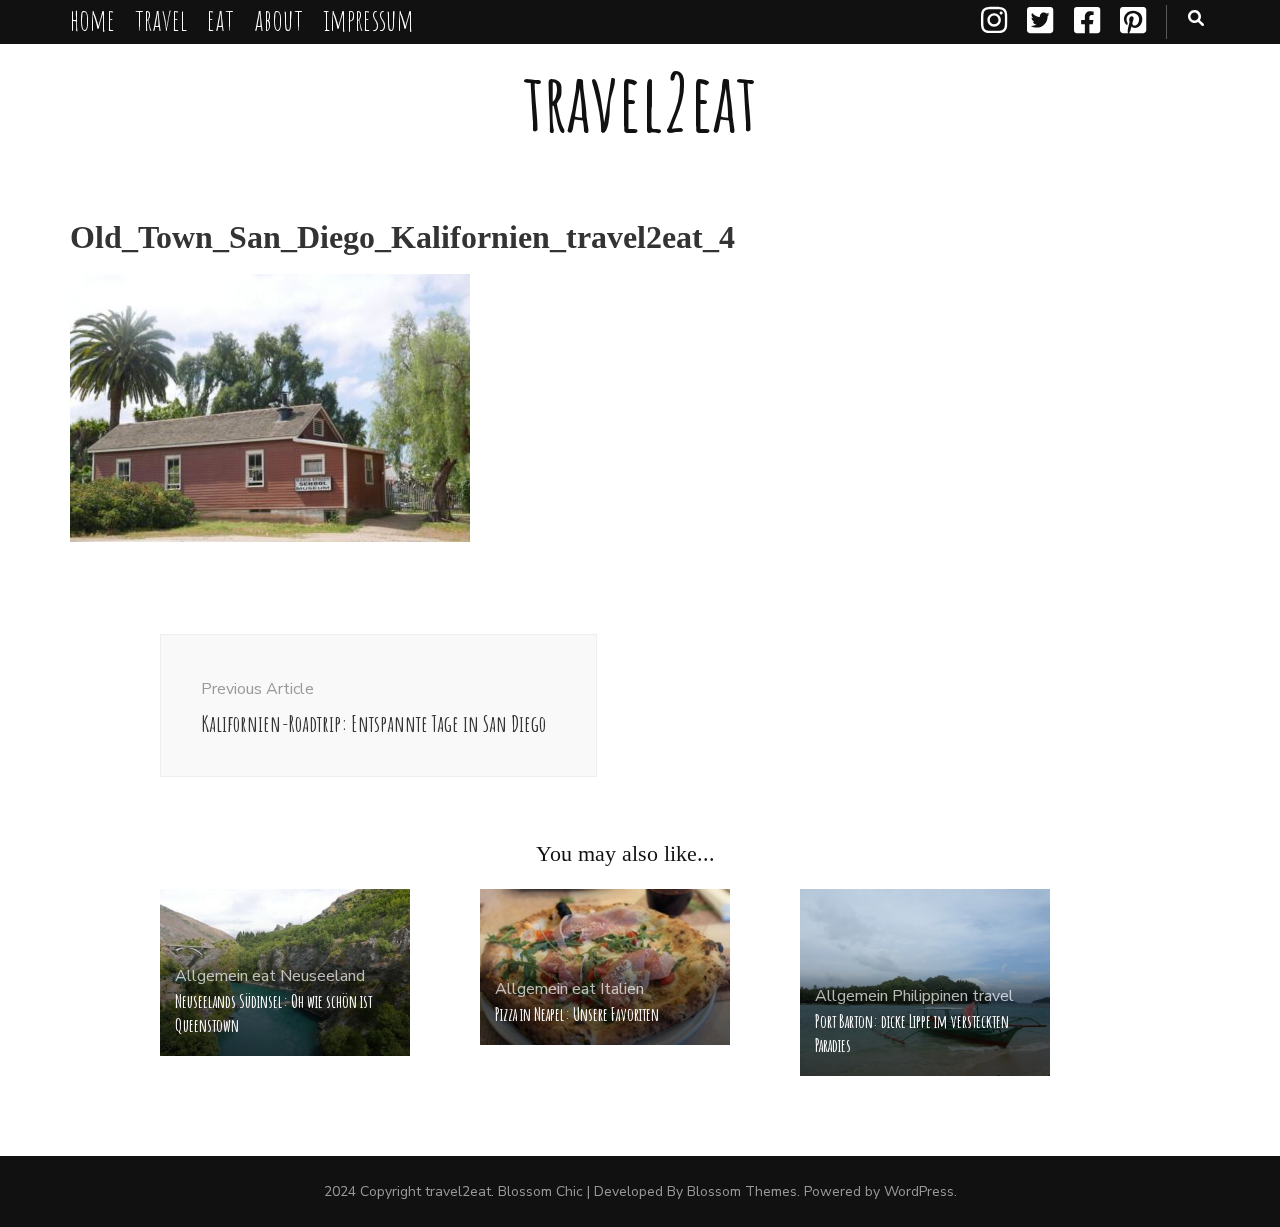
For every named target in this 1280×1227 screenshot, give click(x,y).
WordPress (919, 1191)
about (278, 19)
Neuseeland (322, 976)
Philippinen (930, 996)
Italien (622, 989)
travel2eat (640, 101)
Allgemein (211, 976)
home (92, 19)
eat (220, 19)
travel (161, 19)
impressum (368, 19)
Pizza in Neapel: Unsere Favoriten (577, 1014)
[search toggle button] (1196, 18)
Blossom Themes (742, 1191)
